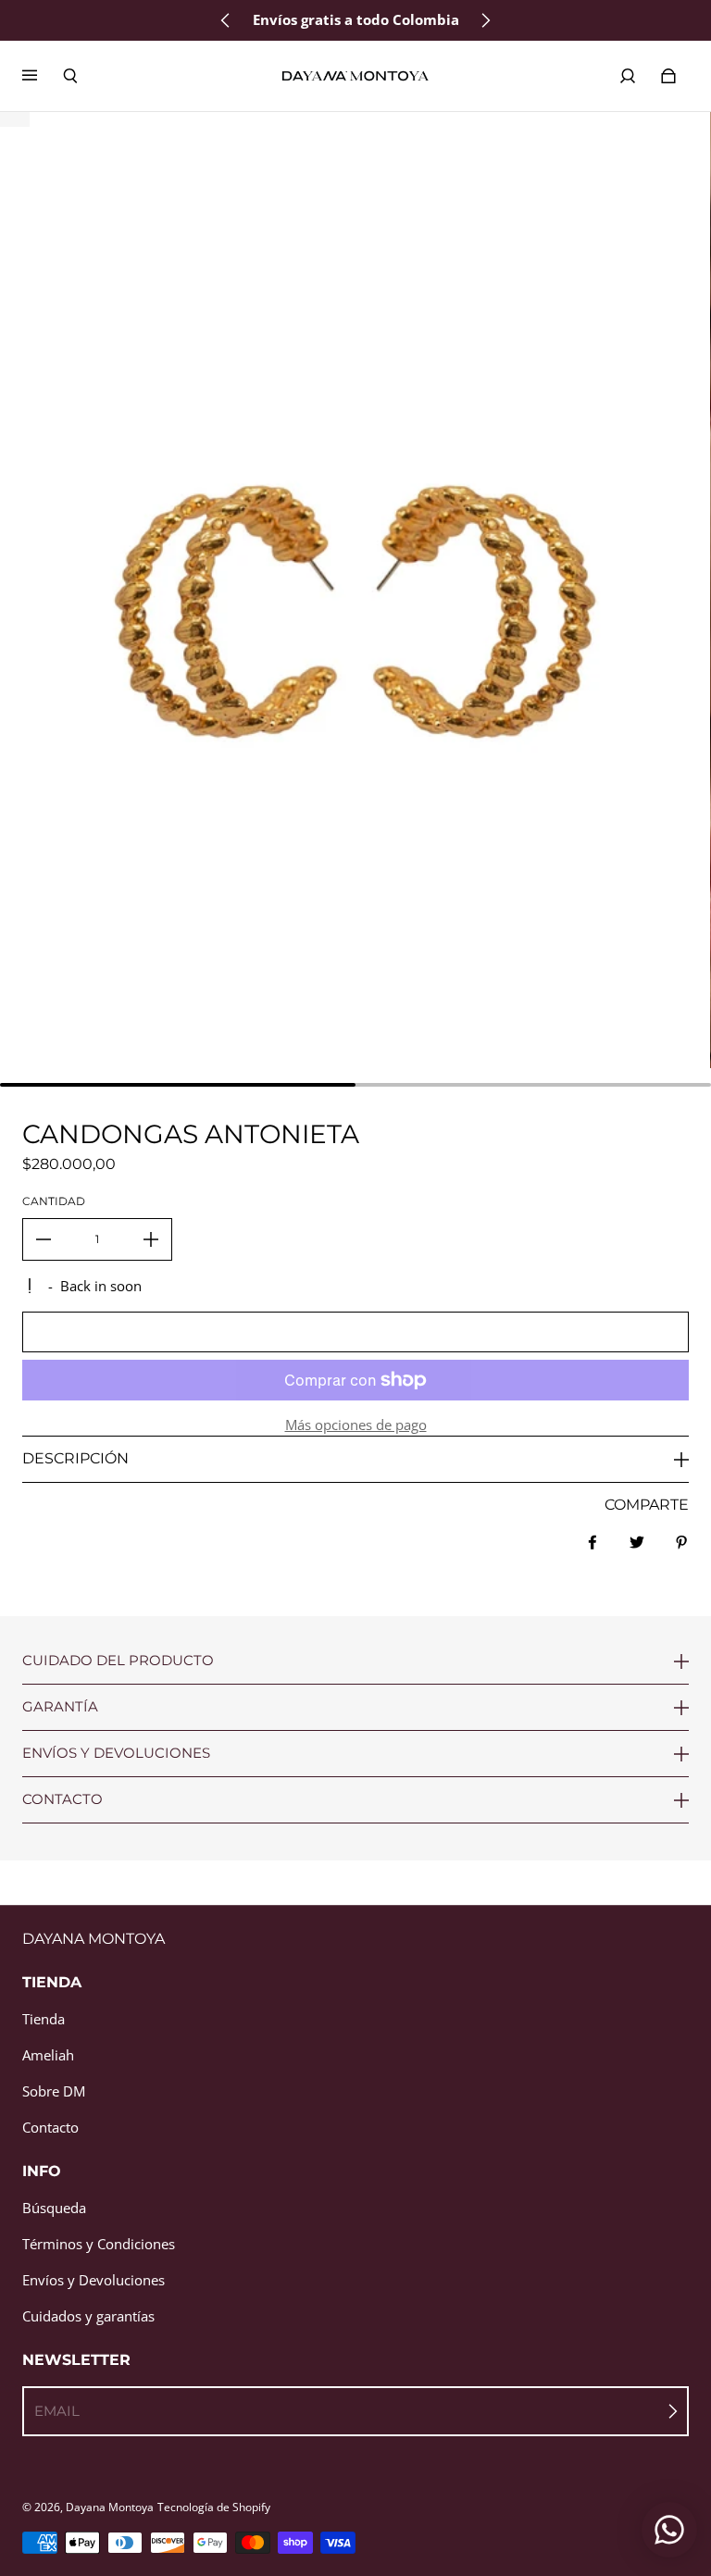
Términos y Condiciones (99, 2244)
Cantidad (54, 1201)
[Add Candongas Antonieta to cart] (355, 1332)
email (57, 2411)
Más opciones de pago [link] (356, 1425)
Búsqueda (54, 2208)
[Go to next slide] (485, 20)
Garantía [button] (60, 1706)
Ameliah (48, 2055)
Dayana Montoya (110, 2507)
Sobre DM (54, 2091)
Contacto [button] (62, 1799)
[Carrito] (668, 76)
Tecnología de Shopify (214, 2507)
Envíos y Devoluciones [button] (116, 1753)
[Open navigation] (43, 76)
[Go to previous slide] (226, 20)
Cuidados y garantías (88, 2316)
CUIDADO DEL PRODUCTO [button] (118, 1661)
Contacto (50, 2128)
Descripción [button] (75, 1458)
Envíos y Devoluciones (94, 2280)
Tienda (44, 2019)
